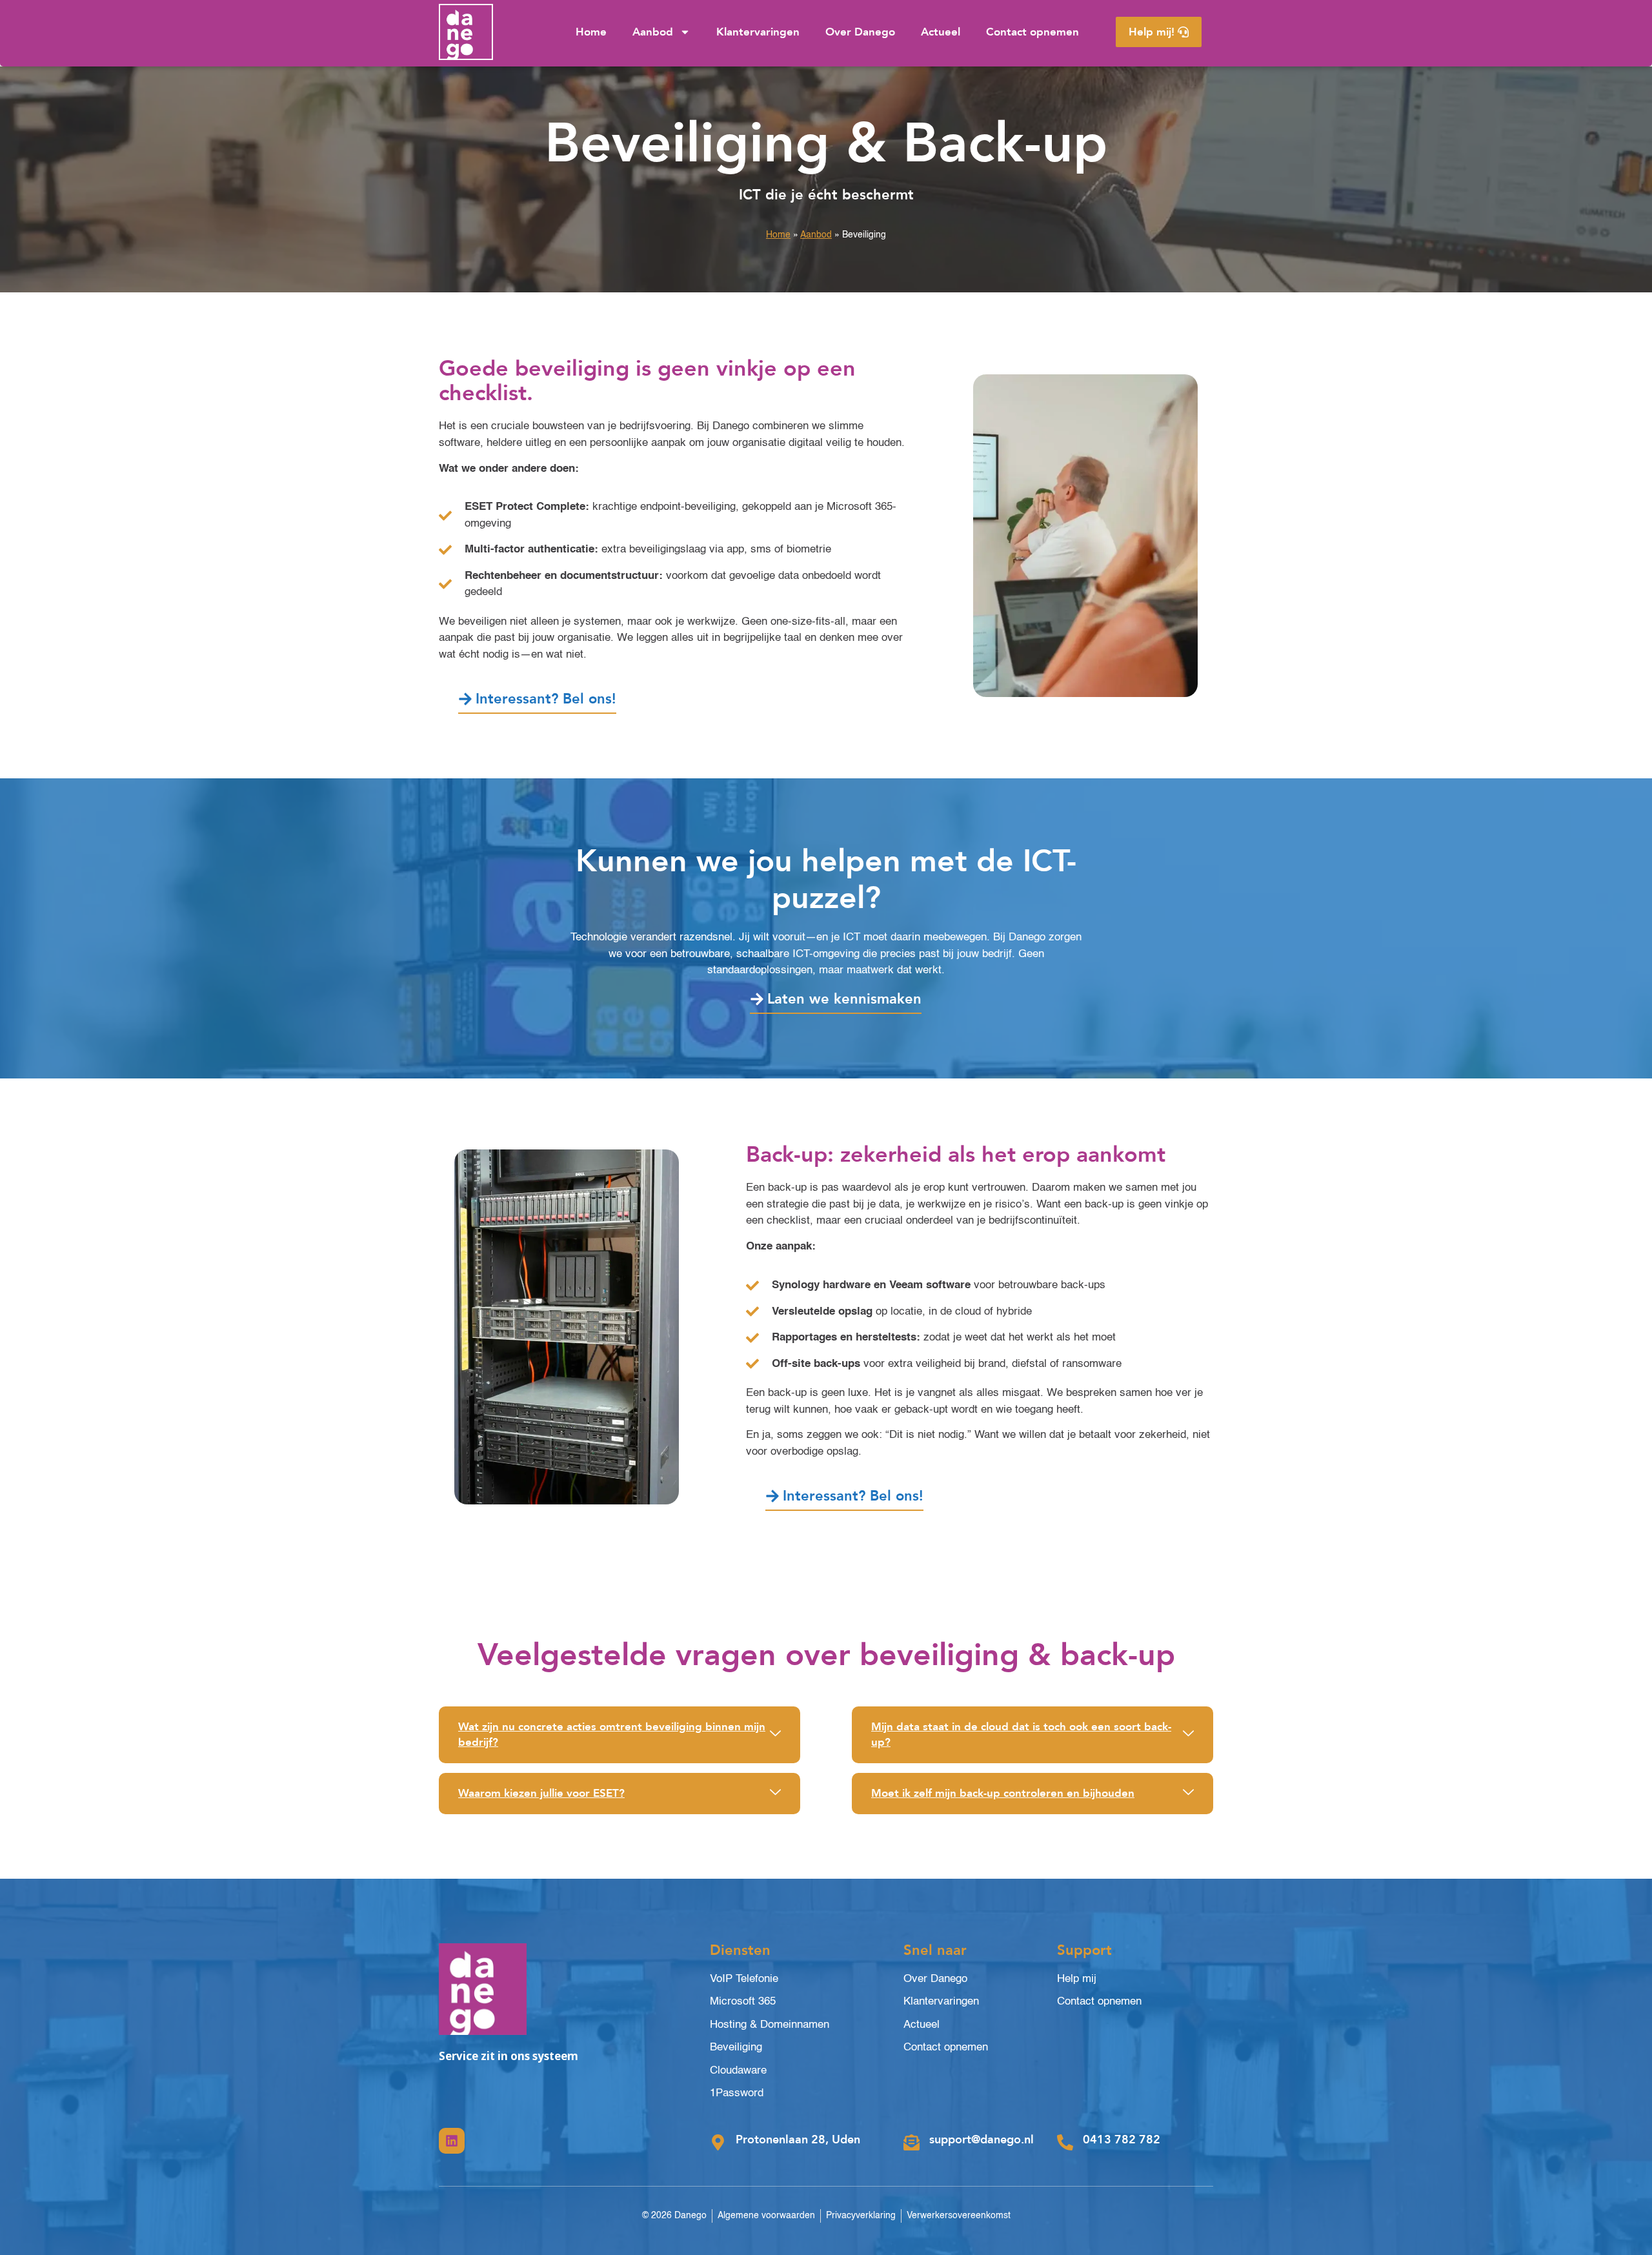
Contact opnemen (1032, 32)
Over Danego (860, 32)
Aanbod (653, 32)
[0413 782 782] (1065, 2142)
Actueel (941, 32)
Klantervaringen (758, 32)
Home (591, 32)
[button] (619, 1735)
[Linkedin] (452, 2141)
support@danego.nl (982, 2140)
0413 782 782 (1122, 2140)
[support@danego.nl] (912, 2142)
